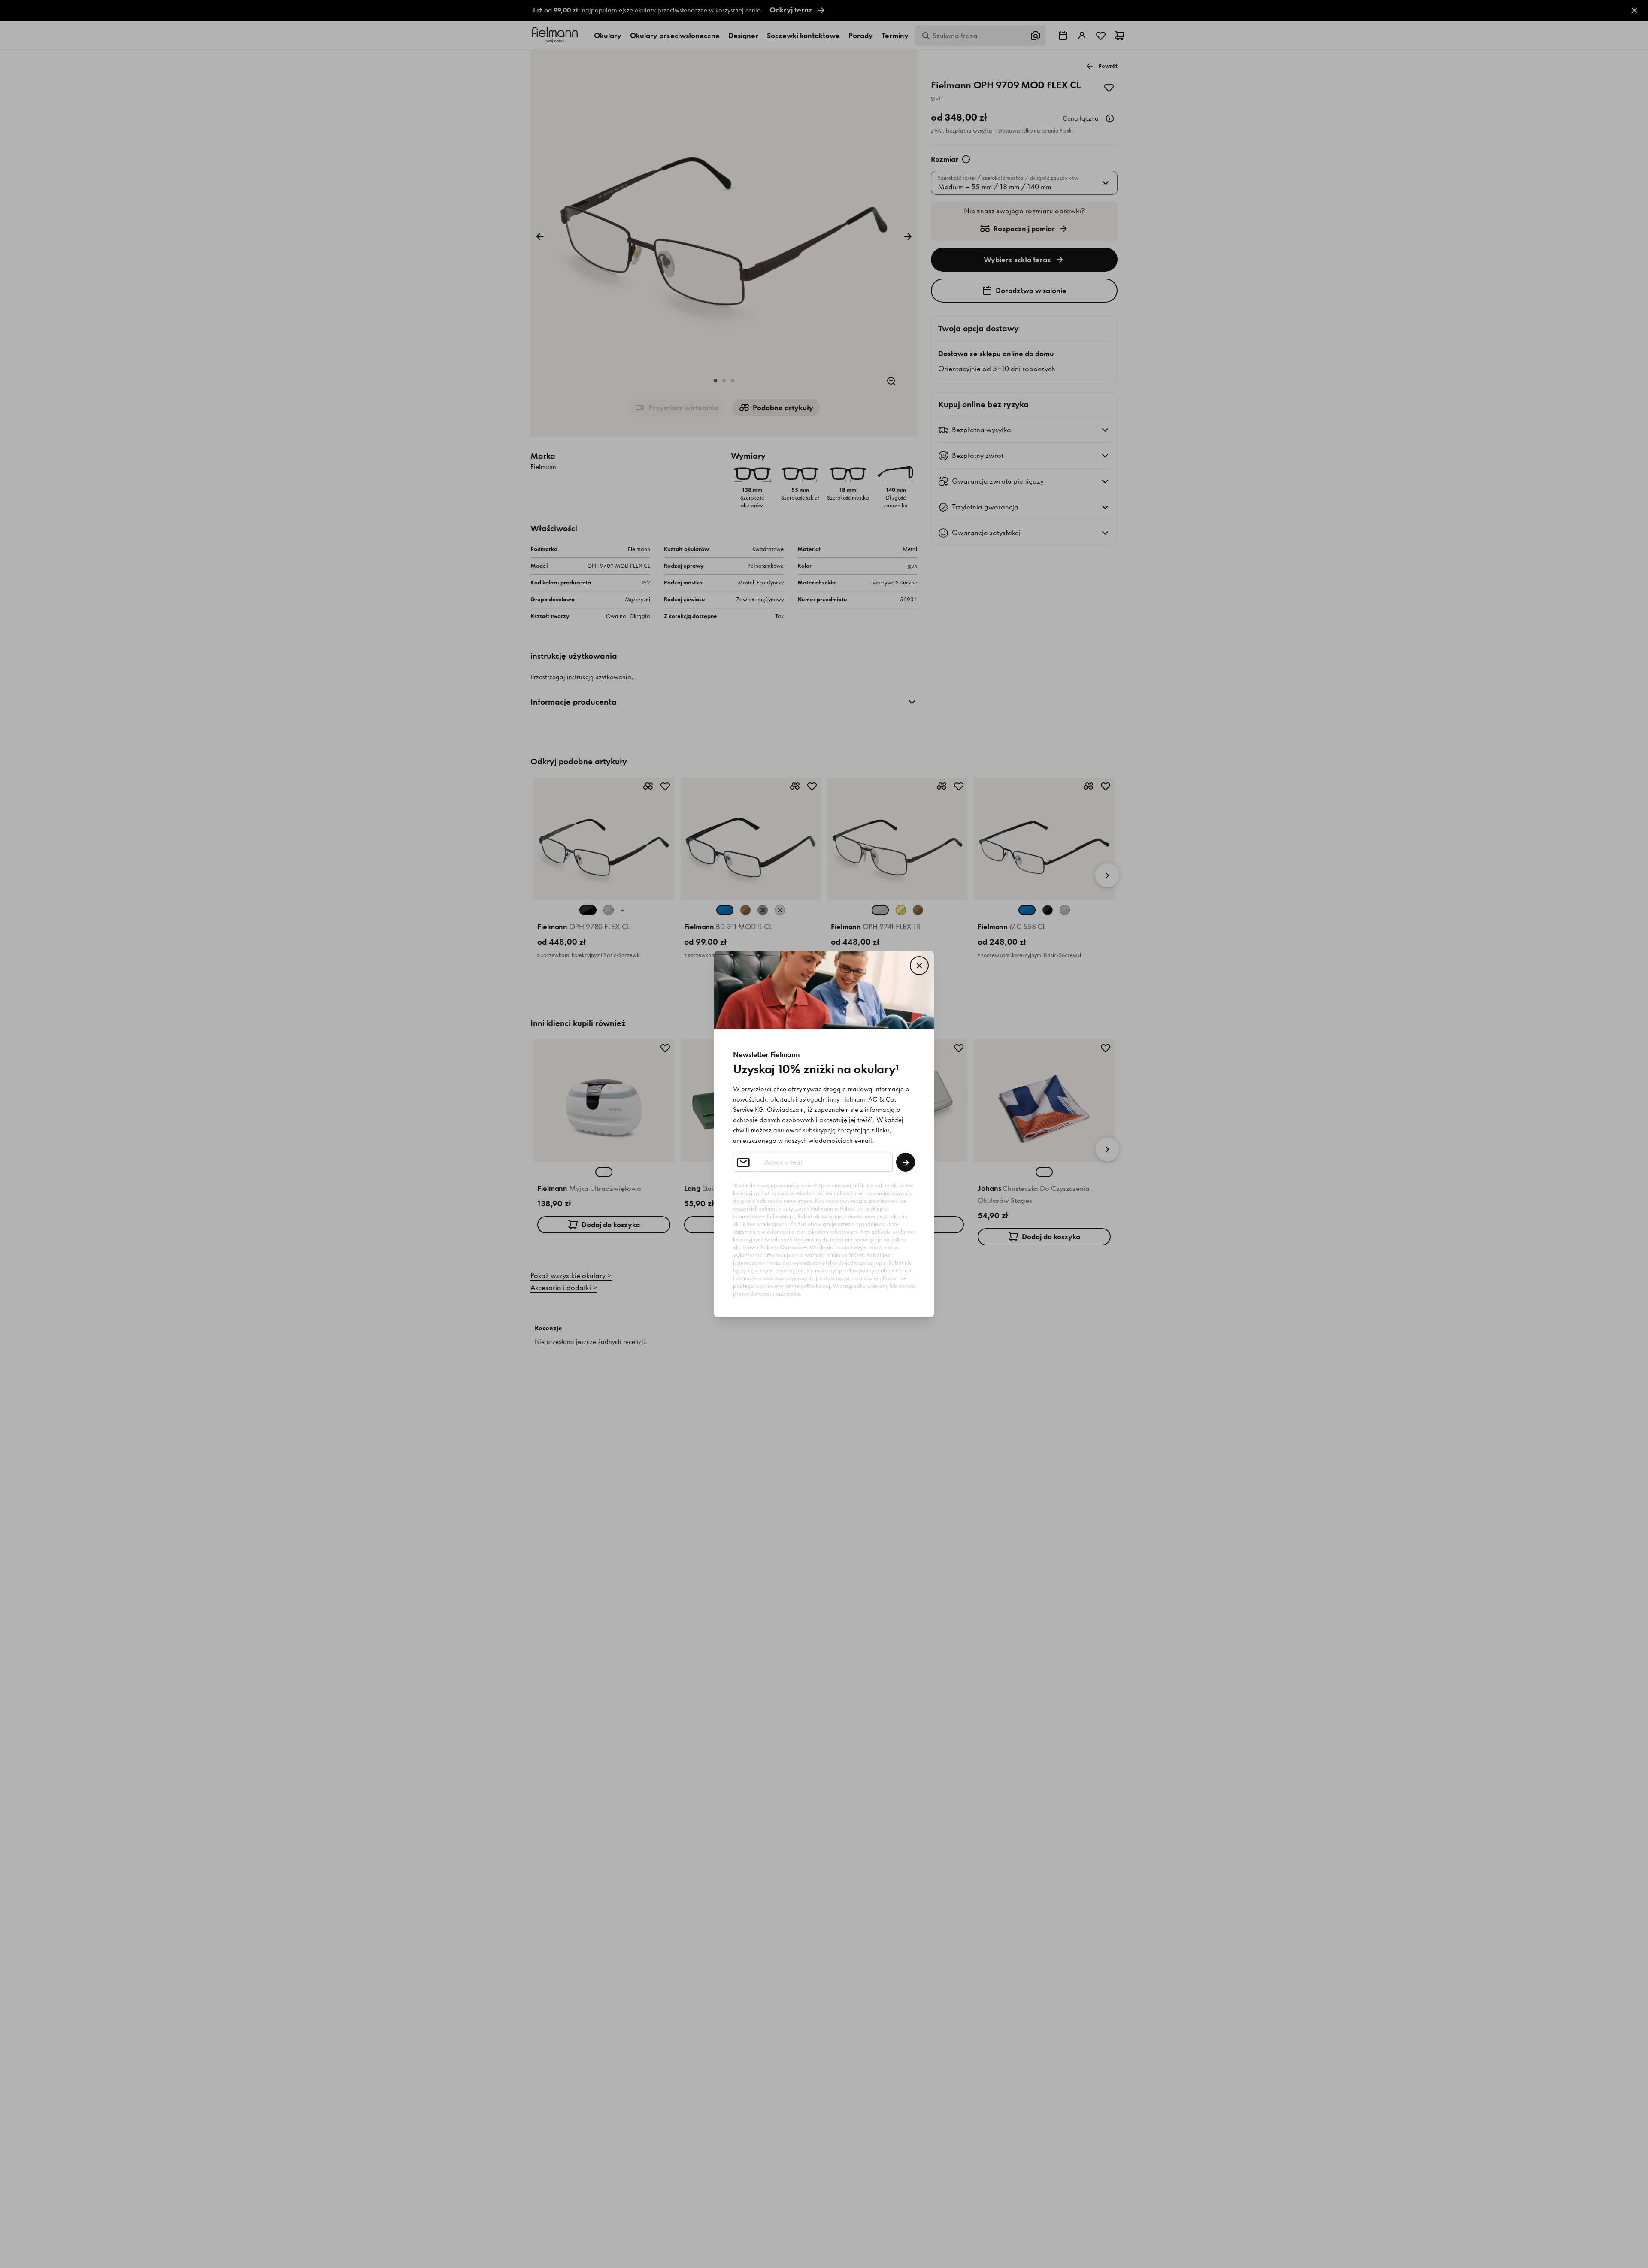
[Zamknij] (919, 966)
